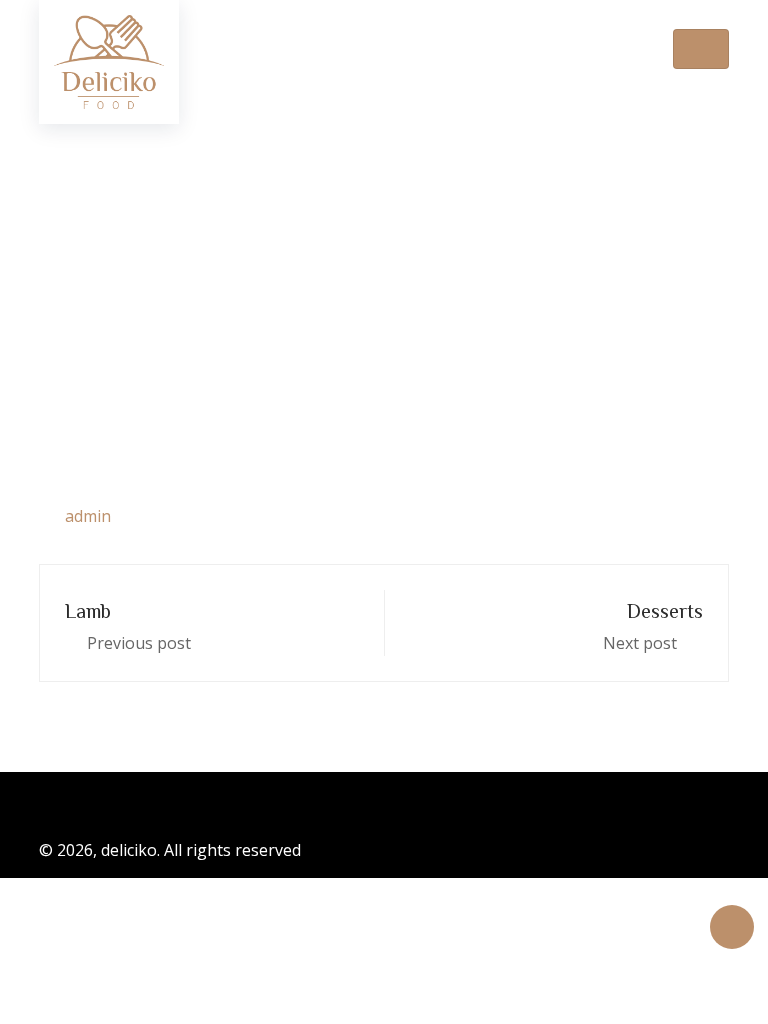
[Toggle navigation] (701, 49)
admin (88, 516)
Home (266, 292)
